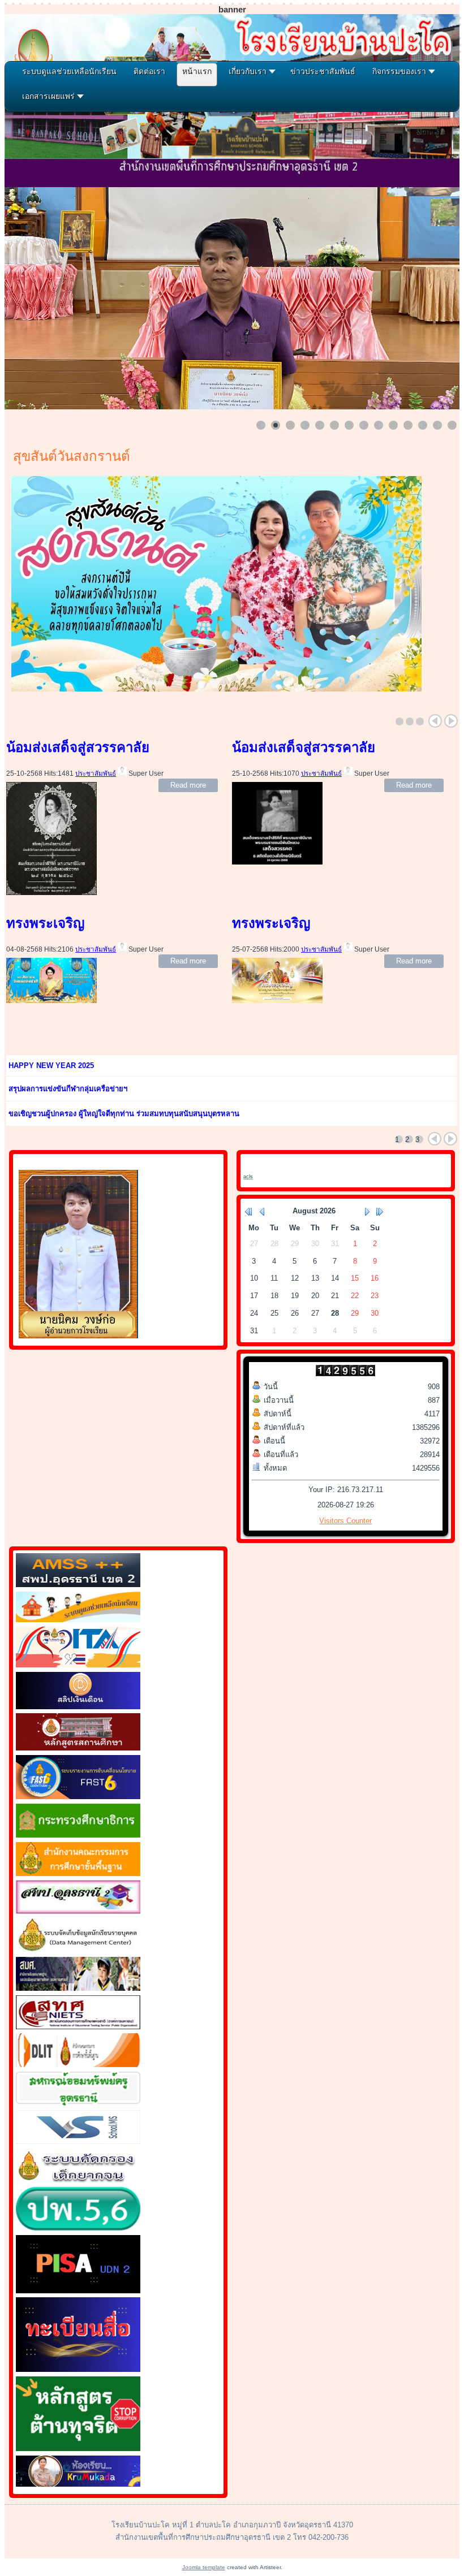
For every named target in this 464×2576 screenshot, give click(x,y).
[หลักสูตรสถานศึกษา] (78, 1748)
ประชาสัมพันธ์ (96, 773)
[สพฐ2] (78, 1873)
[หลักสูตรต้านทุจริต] (78, 2449)
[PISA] (78, 2291)
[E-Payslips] (78, 1707)
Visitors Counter (345, 1521)
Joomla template (204, 2567)
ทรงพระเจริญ (45, 923)
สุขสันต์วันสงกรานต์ (72, 456)
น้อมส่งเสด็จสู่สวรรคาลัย (78, 747)
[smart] (78, 1585)
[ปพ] (78, 2228)
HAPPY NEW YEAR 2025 (51, 1066)
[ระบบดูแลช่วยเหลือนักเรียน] (78, 1620)
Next (451, 721)
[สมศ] (78, 1988)
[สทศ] (78, 2027)
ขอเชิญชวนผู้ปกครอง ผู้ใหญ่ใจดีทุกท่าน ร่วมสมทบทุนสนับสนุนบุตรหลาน (124, 1114)
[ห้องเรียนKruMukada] (78, 2484)
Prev (435, 721)
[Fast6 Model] (78, 1797)
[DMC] (78, 1950)
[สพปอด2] (78, 1911)
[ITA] (78, 1665)
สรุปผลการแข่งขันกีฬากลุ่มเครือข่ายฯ (68, 1089)
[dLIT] (78, 2065)
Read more (188, 785)
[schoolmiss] (78, 2141)
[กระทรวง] (78, 1835)
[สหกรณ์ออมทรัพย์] (78, 2103)
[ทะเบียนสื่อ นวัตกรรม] (78, 2369)
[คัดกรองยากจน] (78, 2180)
